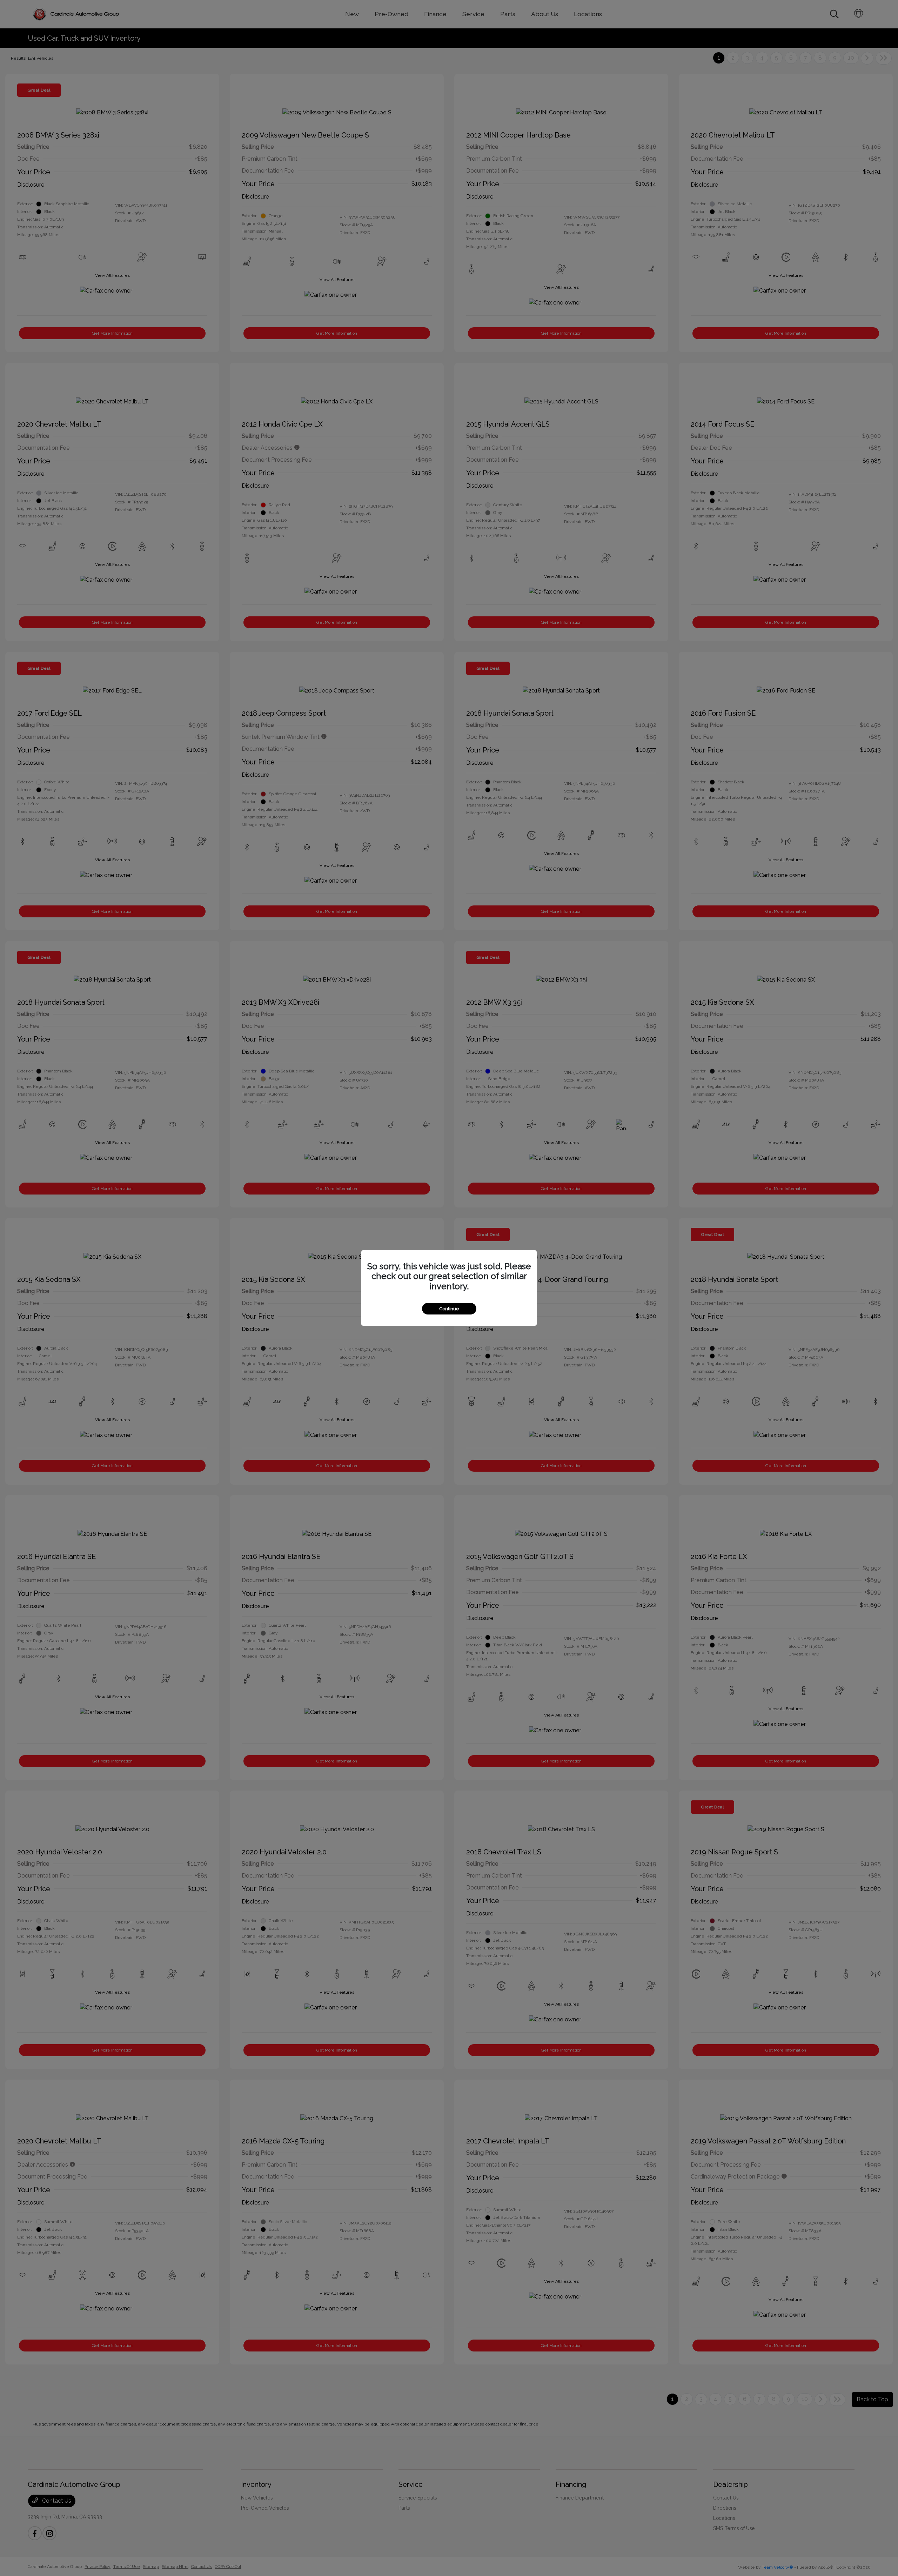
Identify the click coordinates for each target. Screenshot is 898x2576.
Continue (449, 1309)
